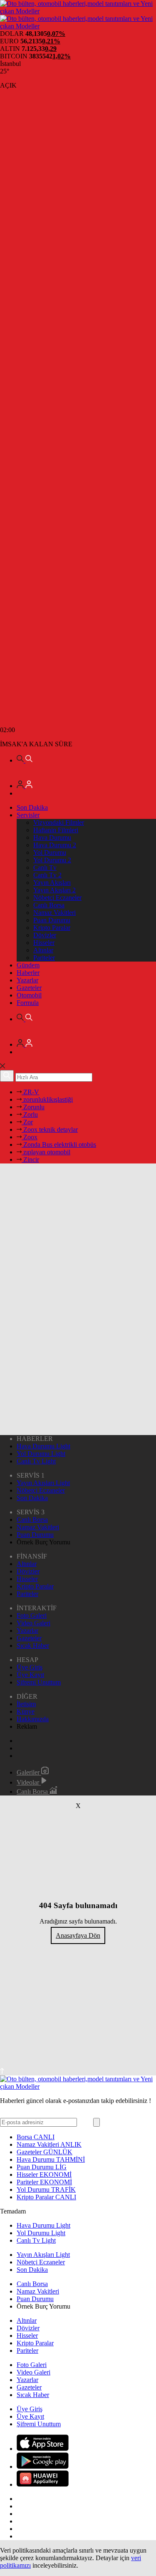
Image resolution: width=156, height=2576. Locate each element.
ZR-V (30, 1092)
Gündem (28, 965)
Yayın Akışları (52, 883)
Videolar (29, 1782)
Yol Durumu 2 (52, 860)
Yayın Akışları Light (43, 1483)
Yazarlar (27, 980)
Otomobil (29, 995)
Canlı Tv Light (36, 1461)
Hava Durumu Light (43, 1446)
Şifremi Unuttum (39, 1682)
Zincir (30, 1160)
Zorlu (30, 1114)
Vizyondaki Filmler (59, 822)
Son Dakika (32, 807)
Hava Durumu (52, 837)
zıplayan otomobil (46, 1152)
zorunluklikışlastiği (47, 1099)
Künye (26, 1711)
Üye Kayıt (30, 1675)
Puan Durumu (52, 920)
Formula (28, 1003)
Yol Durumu (50, 852)
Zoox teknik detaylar (50, 1129)
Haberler (28, 973)
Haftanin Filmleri (56, 830)
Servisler (28, 815)
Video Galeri (33, 1623)
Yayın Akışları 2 (54, 890)
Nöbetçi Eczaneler (57, 898)
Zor (27, 1122)
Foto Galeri (32, 1615)
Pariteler (44, 958)
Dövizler (45, 935)
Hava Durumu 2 (55, 845)
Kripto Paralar (52, 928)
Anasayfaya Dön (78, 1935)
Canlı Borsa (49, 905)
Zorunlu (33, 1107)
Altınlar (43, 950)
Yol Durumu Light (41, 1454)
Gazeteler (29, 988)
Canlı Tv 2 (47, 875)
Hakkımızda (33, 1719)
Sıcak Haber (33, 1646)
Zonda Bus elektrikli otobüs (59, 1144)
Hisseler (44, 943)
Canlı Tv (45, 867)
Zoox (30, 1137)
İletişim (26, 1704)
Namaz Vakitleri (54, 913)
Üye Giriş (30, 1667)
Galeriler (29, 1772)
